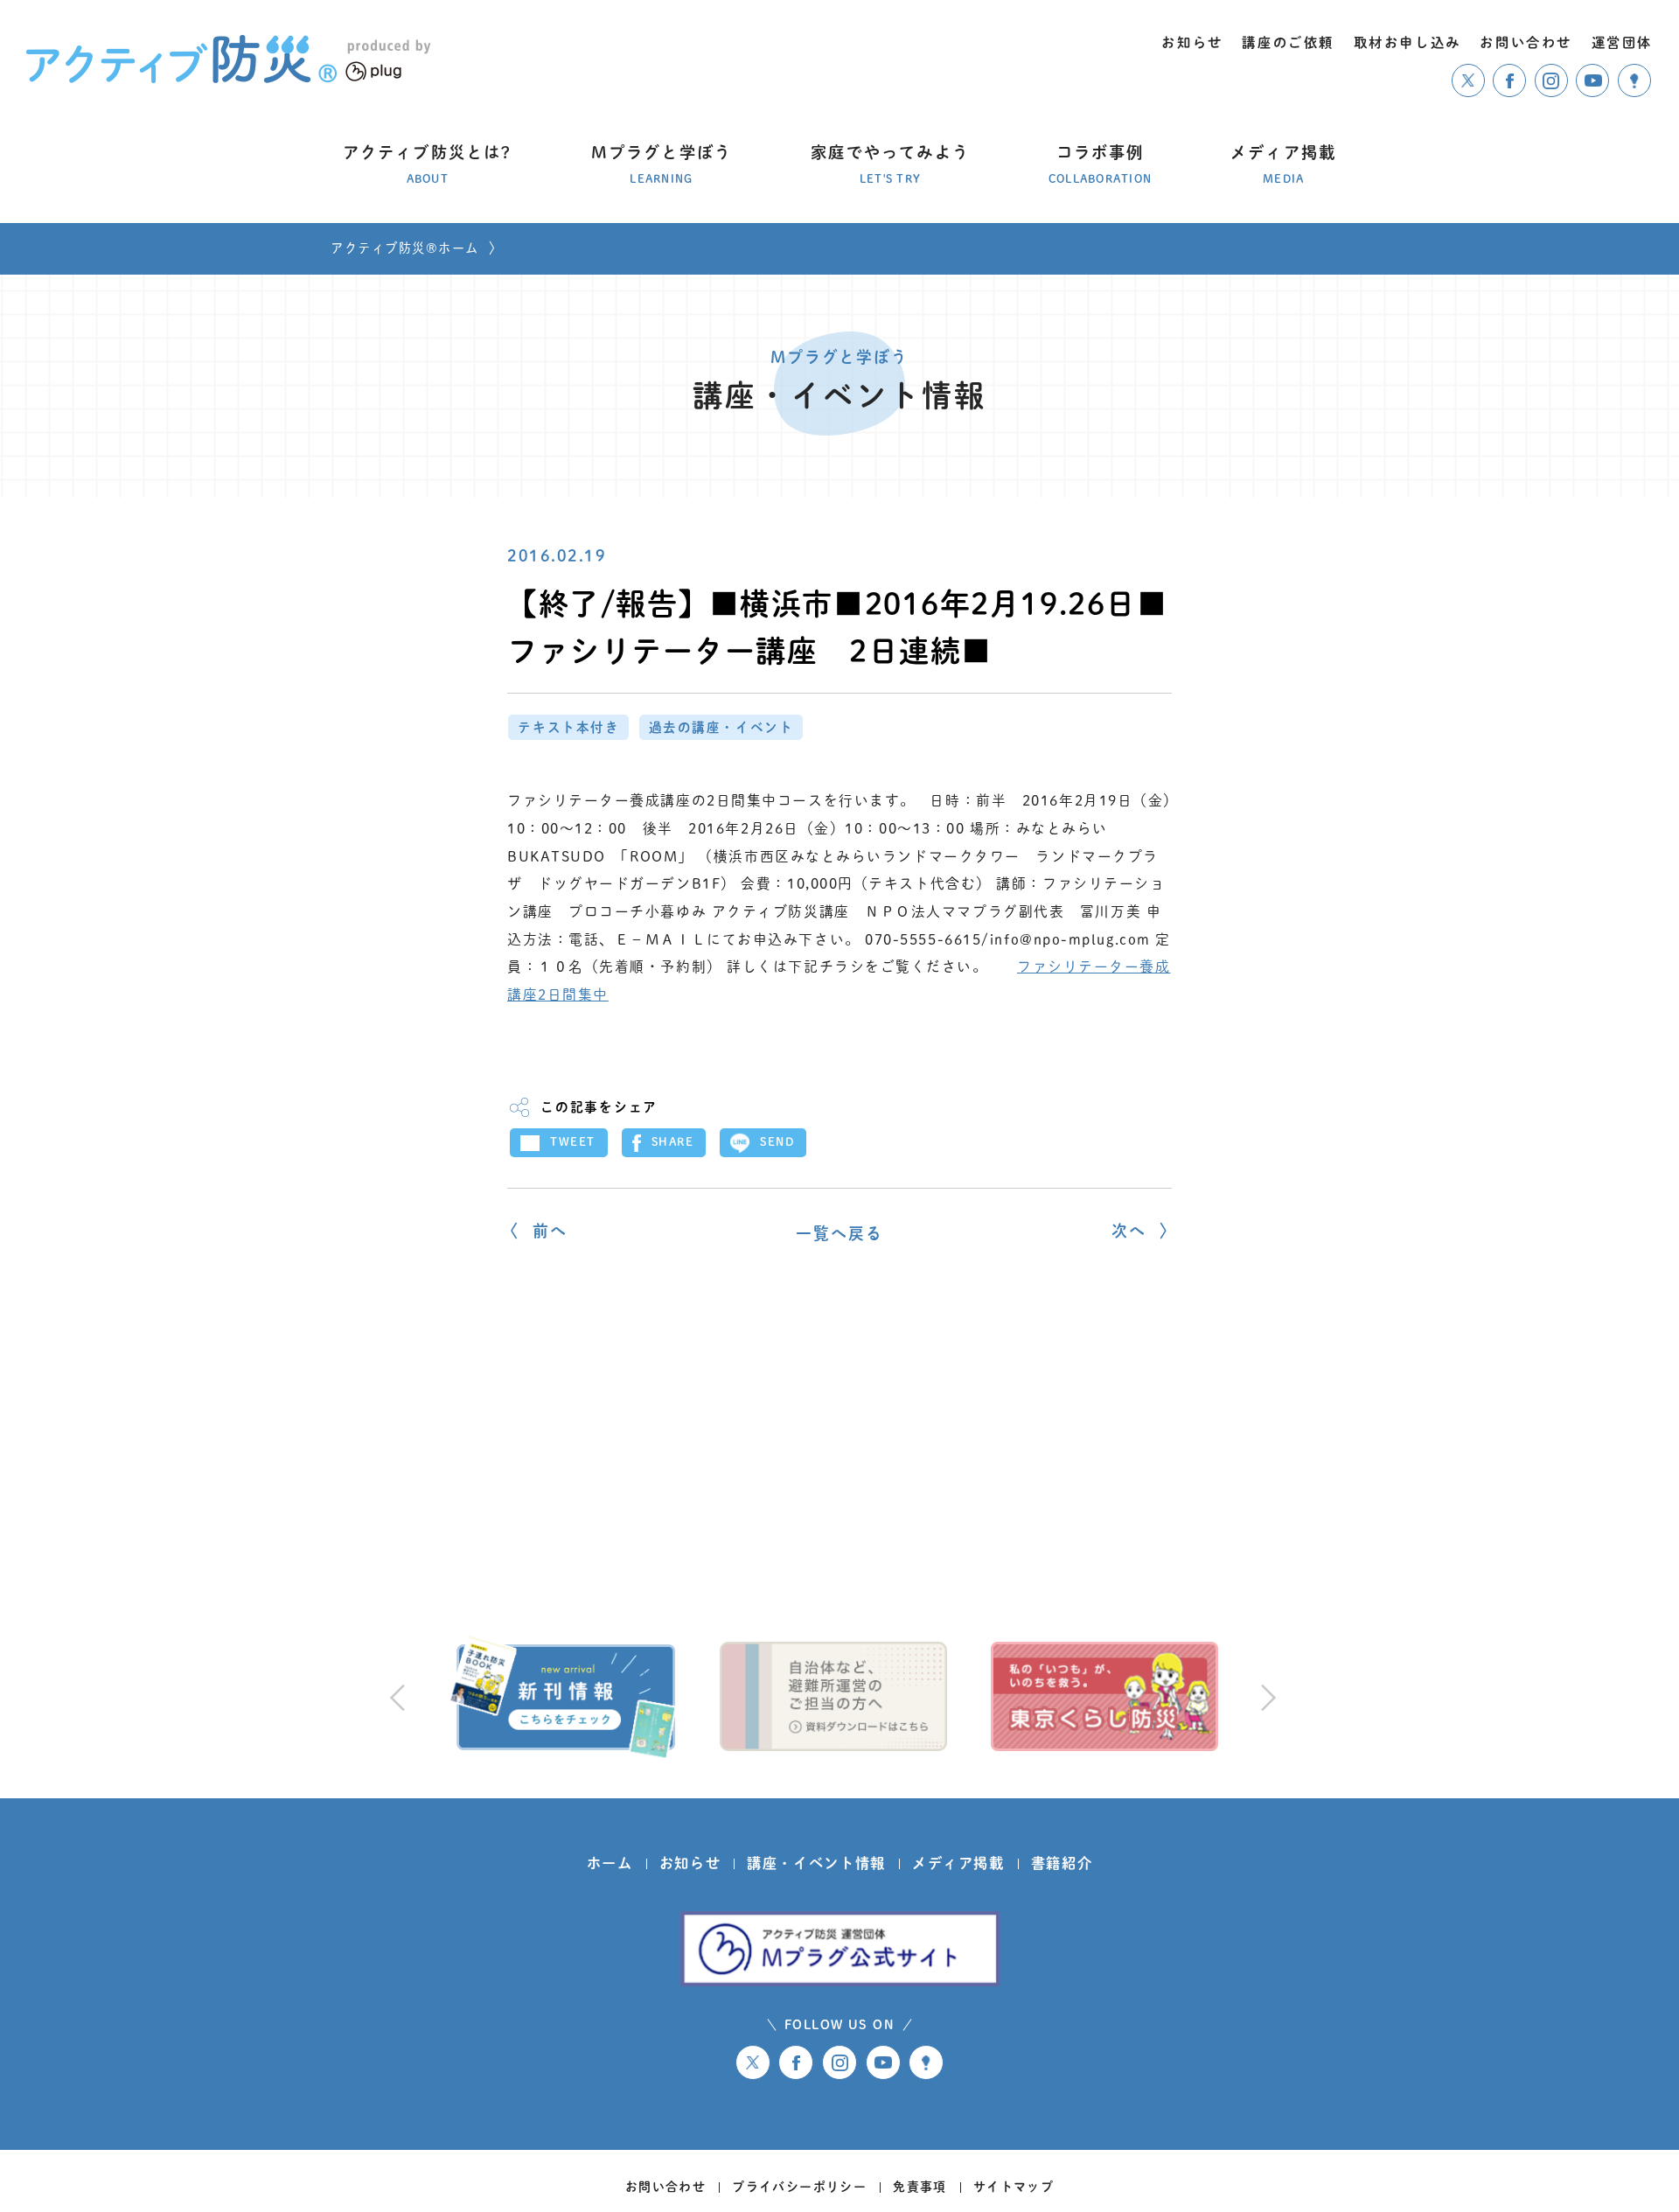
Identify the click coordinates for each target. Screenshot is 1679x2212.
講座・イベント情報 (816, 1863)
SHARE (673, 1142)
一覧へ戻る (840, 1233)
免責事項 (920, 2187)
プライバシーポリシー (799, 2187)
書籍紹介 (1062, 1863)
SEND (777, 1142)
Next (1265, 1697)
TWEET (573, 1142)
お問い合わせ (665, 2187)
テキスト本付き (568, 727)
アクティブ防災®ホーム (405, 248)
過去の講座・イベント (721, 727)
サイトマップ (1014, 2187)
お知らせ (690, 1863)
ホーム (610, 1863)
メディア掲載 (958, 1863)
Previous (397, 1697)
